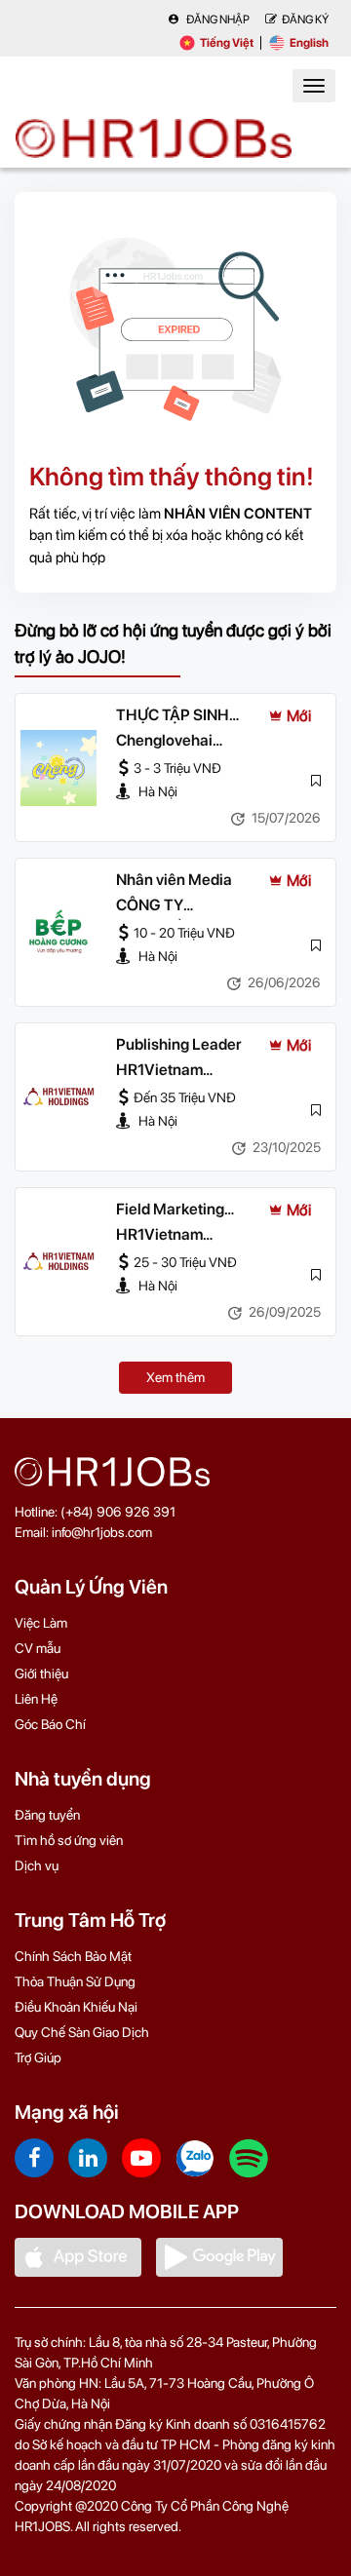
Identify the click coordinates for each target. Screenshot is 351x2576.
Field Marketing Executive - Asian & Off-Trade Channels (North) (185, 1211)
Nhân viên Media (174, 880)
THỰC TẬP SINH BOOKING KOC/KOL (186, 716)
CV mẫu (38, 1648)
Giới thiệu (41, 1673)
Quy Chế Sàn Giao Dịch (82, 2032)
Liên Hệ (36, 1699)
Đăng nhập (217, 19)
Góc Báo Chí (50, 1724)
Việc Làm (41, 1623)
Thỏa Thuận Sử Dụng (75, 1981)
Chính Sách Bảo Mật (73, 1956)
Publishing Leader (179, 1044)
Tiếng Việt (227, 43)
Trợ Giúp (38, 2057)
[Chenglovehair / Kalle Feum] (58, 768)
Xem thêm (175, 1377)
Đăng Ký (305, 19)
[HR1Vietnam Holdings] (58, 1097)
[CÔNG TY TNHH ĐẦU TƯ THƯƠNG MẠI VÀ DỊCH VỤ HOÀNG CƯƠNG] (58, 933)
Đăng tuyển (47, 1815)
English (309, 43)
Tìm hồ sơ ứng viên (69, 1840)
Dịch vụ (37, 1865)
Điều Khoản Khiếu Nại (76, 2007)
